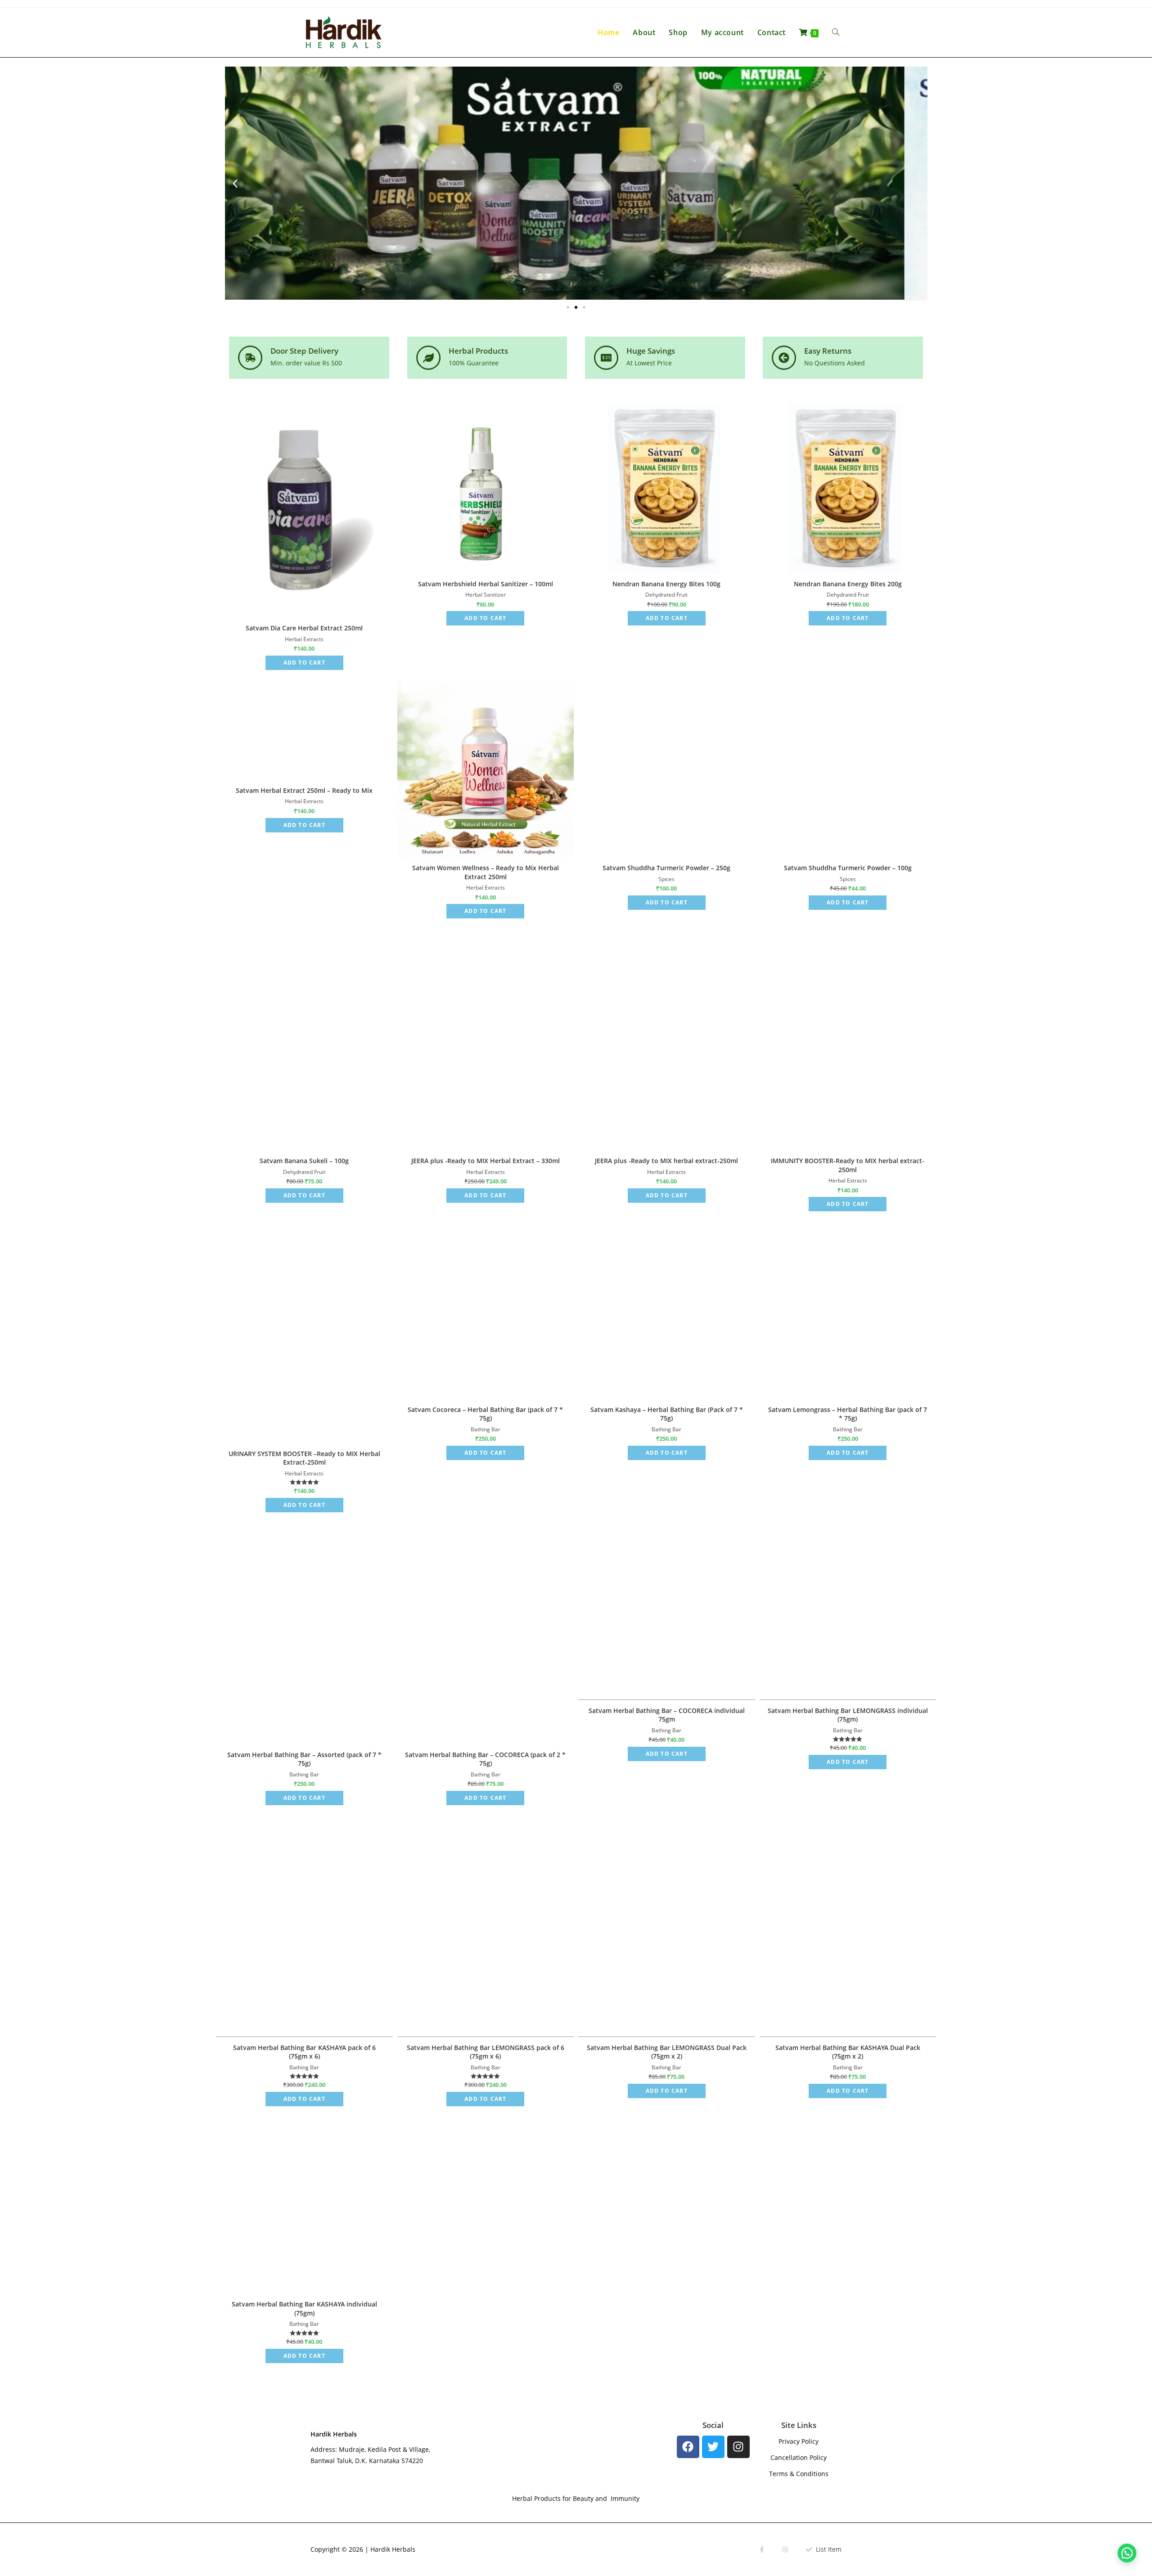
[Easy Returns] (784, 358)
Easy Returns (828, 351)
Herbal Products (478, 351)
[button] (235, 183)
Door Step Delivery (304, 351)
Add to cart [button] (304, 663)
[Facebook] (688, 2005)
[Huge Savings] (606, 358)
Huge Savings (651, 351)
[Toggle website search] (836, 32)
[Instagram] (738, 2005)
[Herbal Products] (428, 358)
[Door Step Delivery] (250, 358)
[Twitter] (713, 2005)
